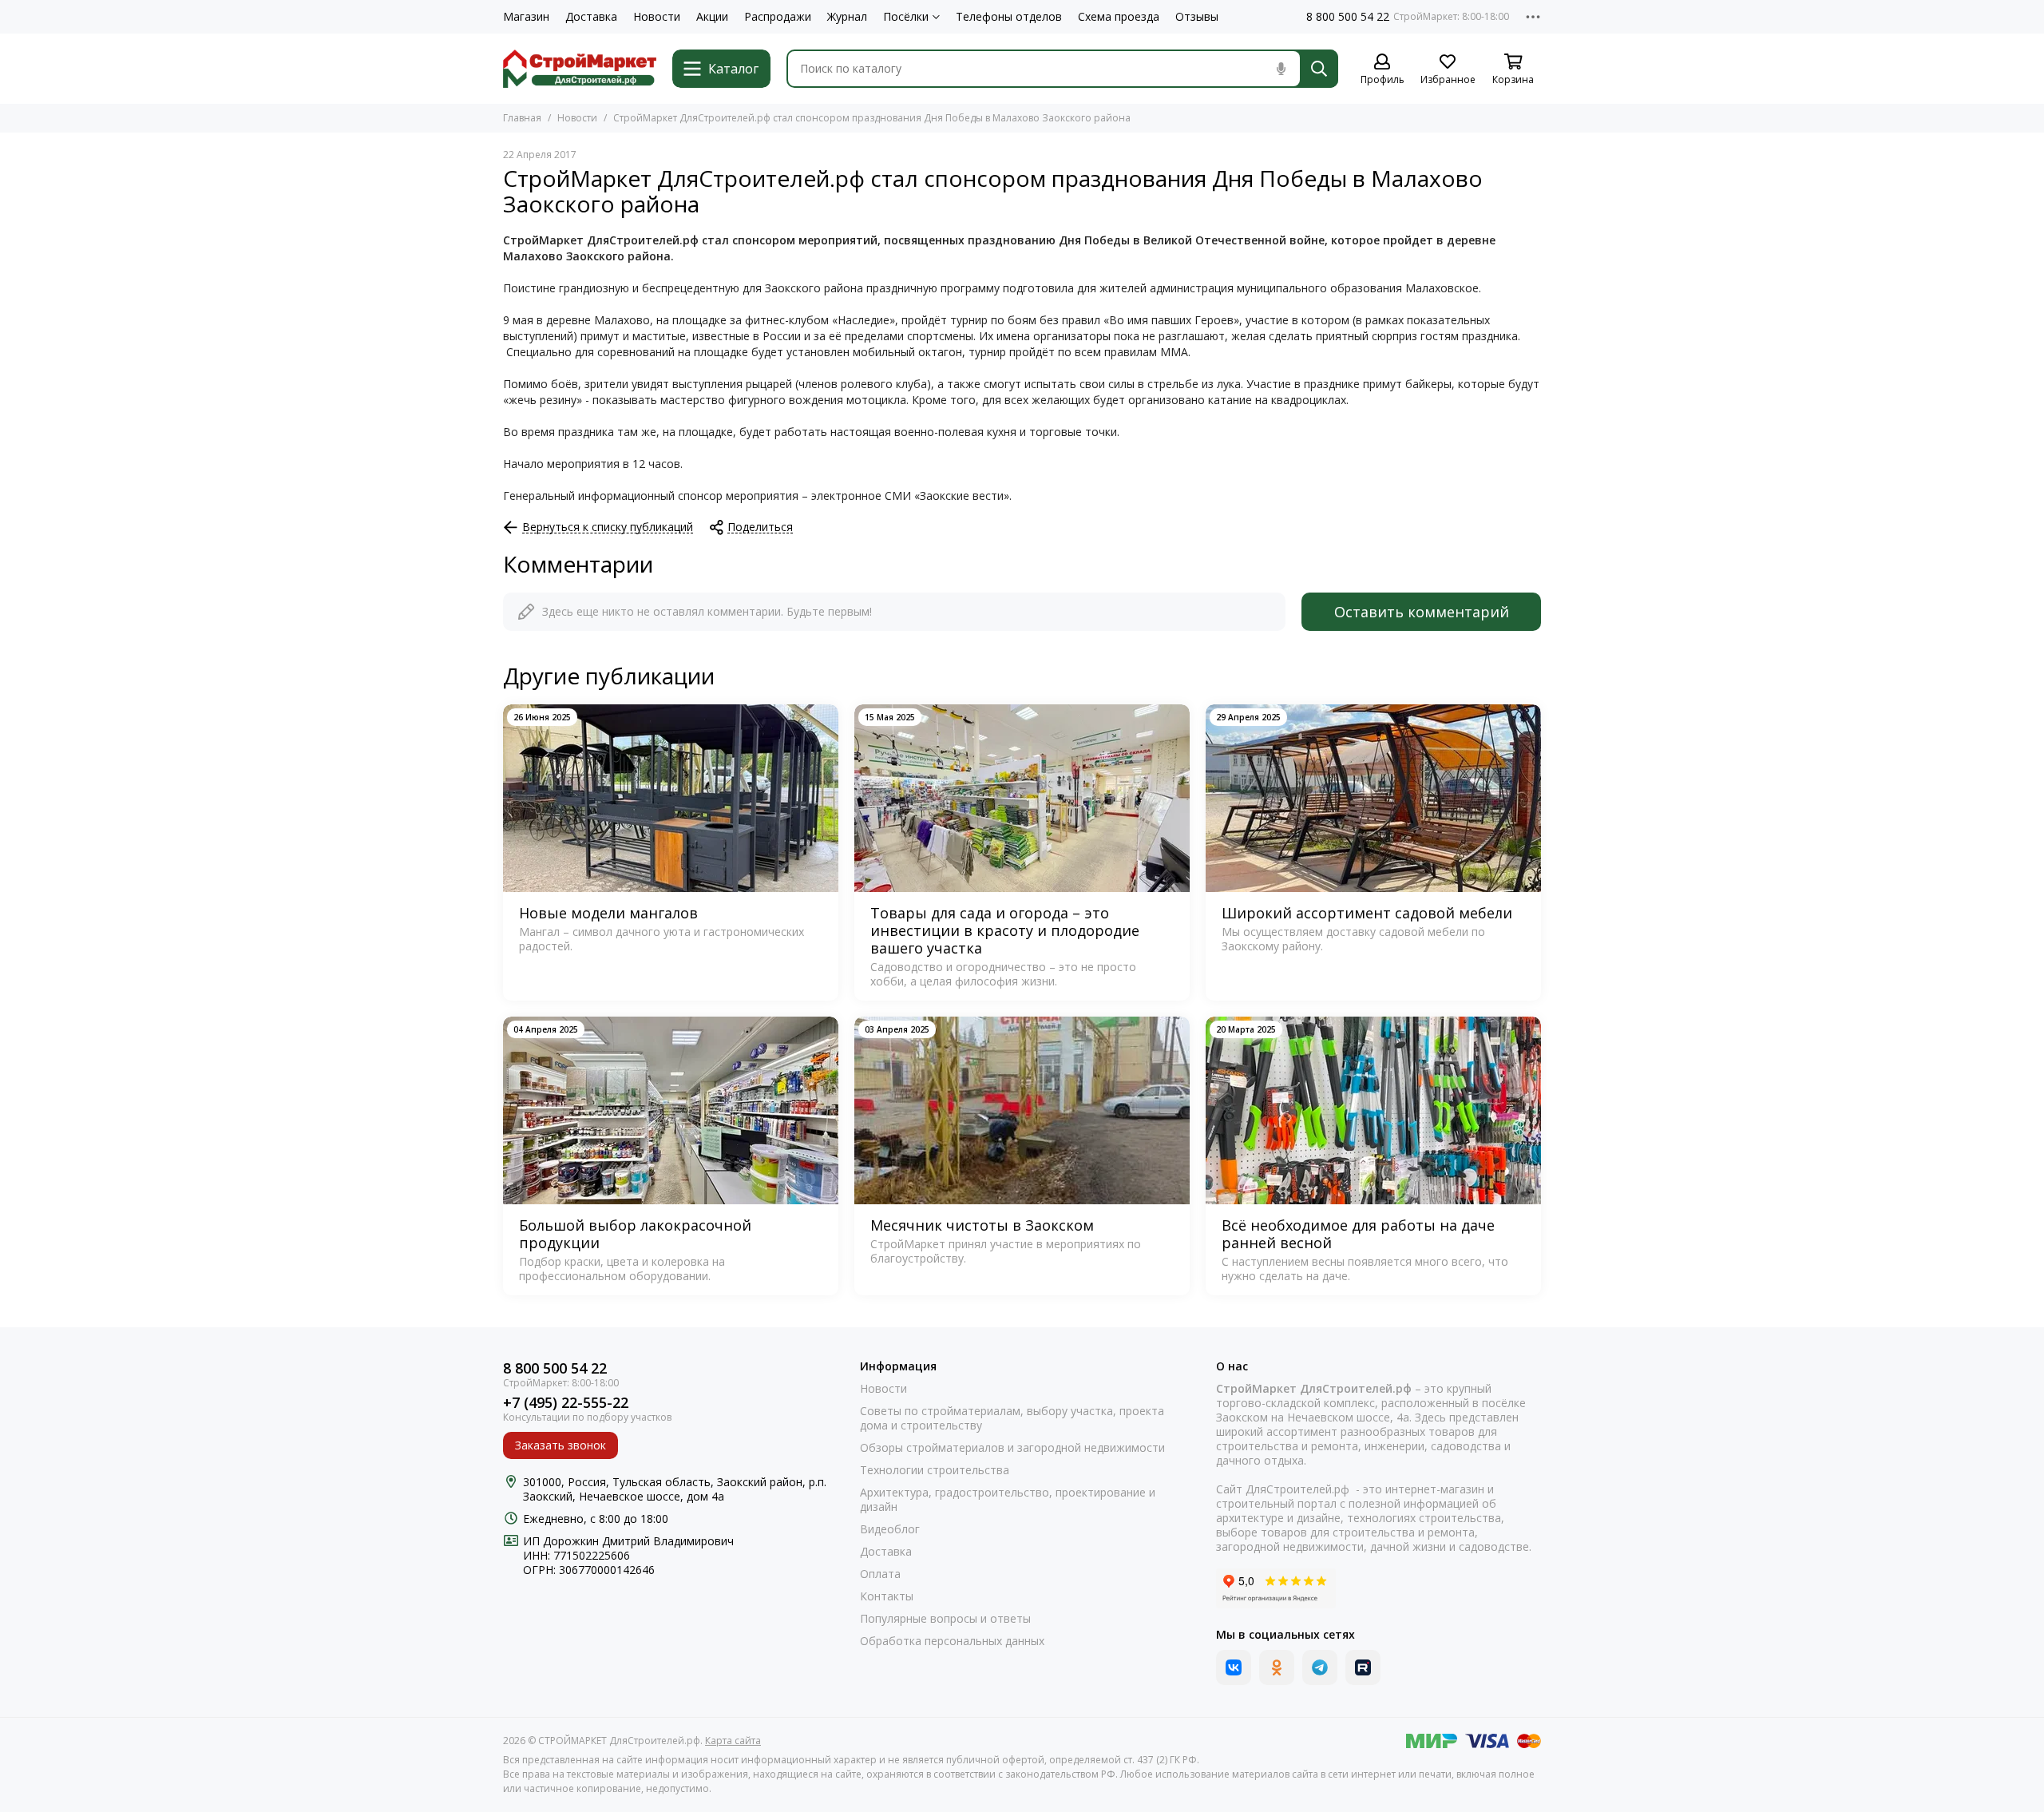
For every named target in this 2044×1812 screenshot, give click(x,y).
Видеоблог (890, 1529)
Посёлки (906, 17)
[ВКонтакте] (1234, 1667)
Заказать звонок (561, 1445)
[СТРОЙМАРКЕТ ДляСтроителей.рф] (580, 69)
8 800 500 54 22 (1348, 17)
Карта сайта (733, 1741)
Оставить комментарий (1422, 612)
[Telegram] (1320, 1667)
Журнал (847, 17)
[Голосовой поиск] (1281, 69)
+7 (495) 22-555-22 (566, 1403)
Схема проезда (1119, 17)
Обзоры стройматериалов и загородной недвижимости (1012, 1448)
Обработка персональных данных (952, 1641)
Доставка (591, 17)
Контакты (887, 1596)
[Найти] (1319, 69)
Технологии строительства (935, 1470)
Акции (712, 17)
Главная (522, 118)
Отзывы (1197, 17)
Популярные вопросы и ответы (945, 1619)
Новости (657, 17)
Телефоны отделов (1009, 17)
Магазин (526, 17)
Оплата (880, 1574)
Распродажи (778, 17)
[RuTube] (1363, 1667)
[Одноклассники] (1277, 1667)
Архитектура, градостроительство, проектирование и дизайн (1008, 1500)
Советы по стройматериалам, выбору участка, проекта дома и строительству (1012, 1418)
